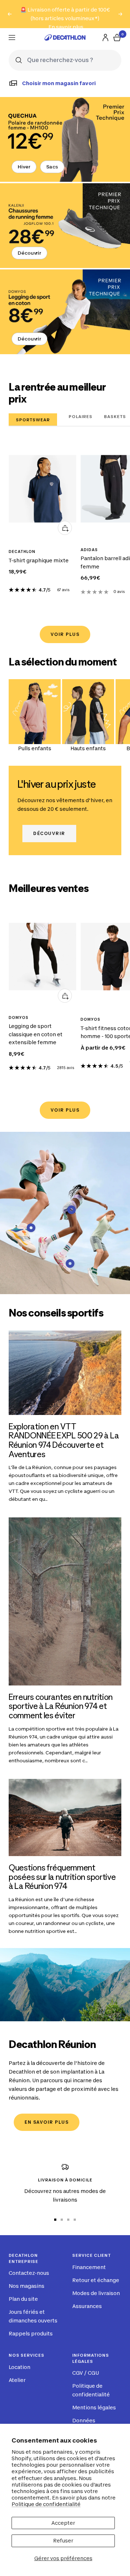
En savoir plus (66, 27)
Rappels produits (31, 2333)
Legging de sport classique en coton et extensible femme (36, 1034)
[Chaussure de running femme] (65, 226)
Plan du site (23, 2299)
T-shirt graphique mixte (39, 560)
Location (19, 2367)
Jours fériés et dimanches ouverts (33, 2316)
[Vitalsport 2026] (65, 139)
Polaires (81, 417)
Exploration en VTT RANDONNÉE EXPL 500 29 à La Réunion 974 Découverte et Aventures (64, 1440)
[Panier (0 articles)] (117, 38)
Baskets (115, 417)
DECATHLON (22, 551)
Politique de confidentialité (46, 2504)
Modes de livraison (96, 2293)
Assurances (87, 2306)
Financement (89, 2267)
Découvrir (29, 253)
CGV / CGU (86, 2373)
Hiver (24, 167)
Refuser (63, 2540)
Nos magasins (27, 2286)
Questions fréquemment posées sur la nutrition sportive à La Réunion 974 (62, 1877)
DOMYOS (19, 1017)
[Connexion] (105, 38)
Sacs (52, 167)
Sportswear (33, 420)
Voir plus (65, 634)
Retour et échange (96, 2280)
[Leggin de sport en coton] (65, 312)
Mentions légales (94, 2407)
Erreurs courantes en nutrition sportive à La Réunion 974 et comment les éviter (61, 1706)
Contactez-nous (29, 2273)
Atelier (17, 2380)
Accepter (63, 2523)
